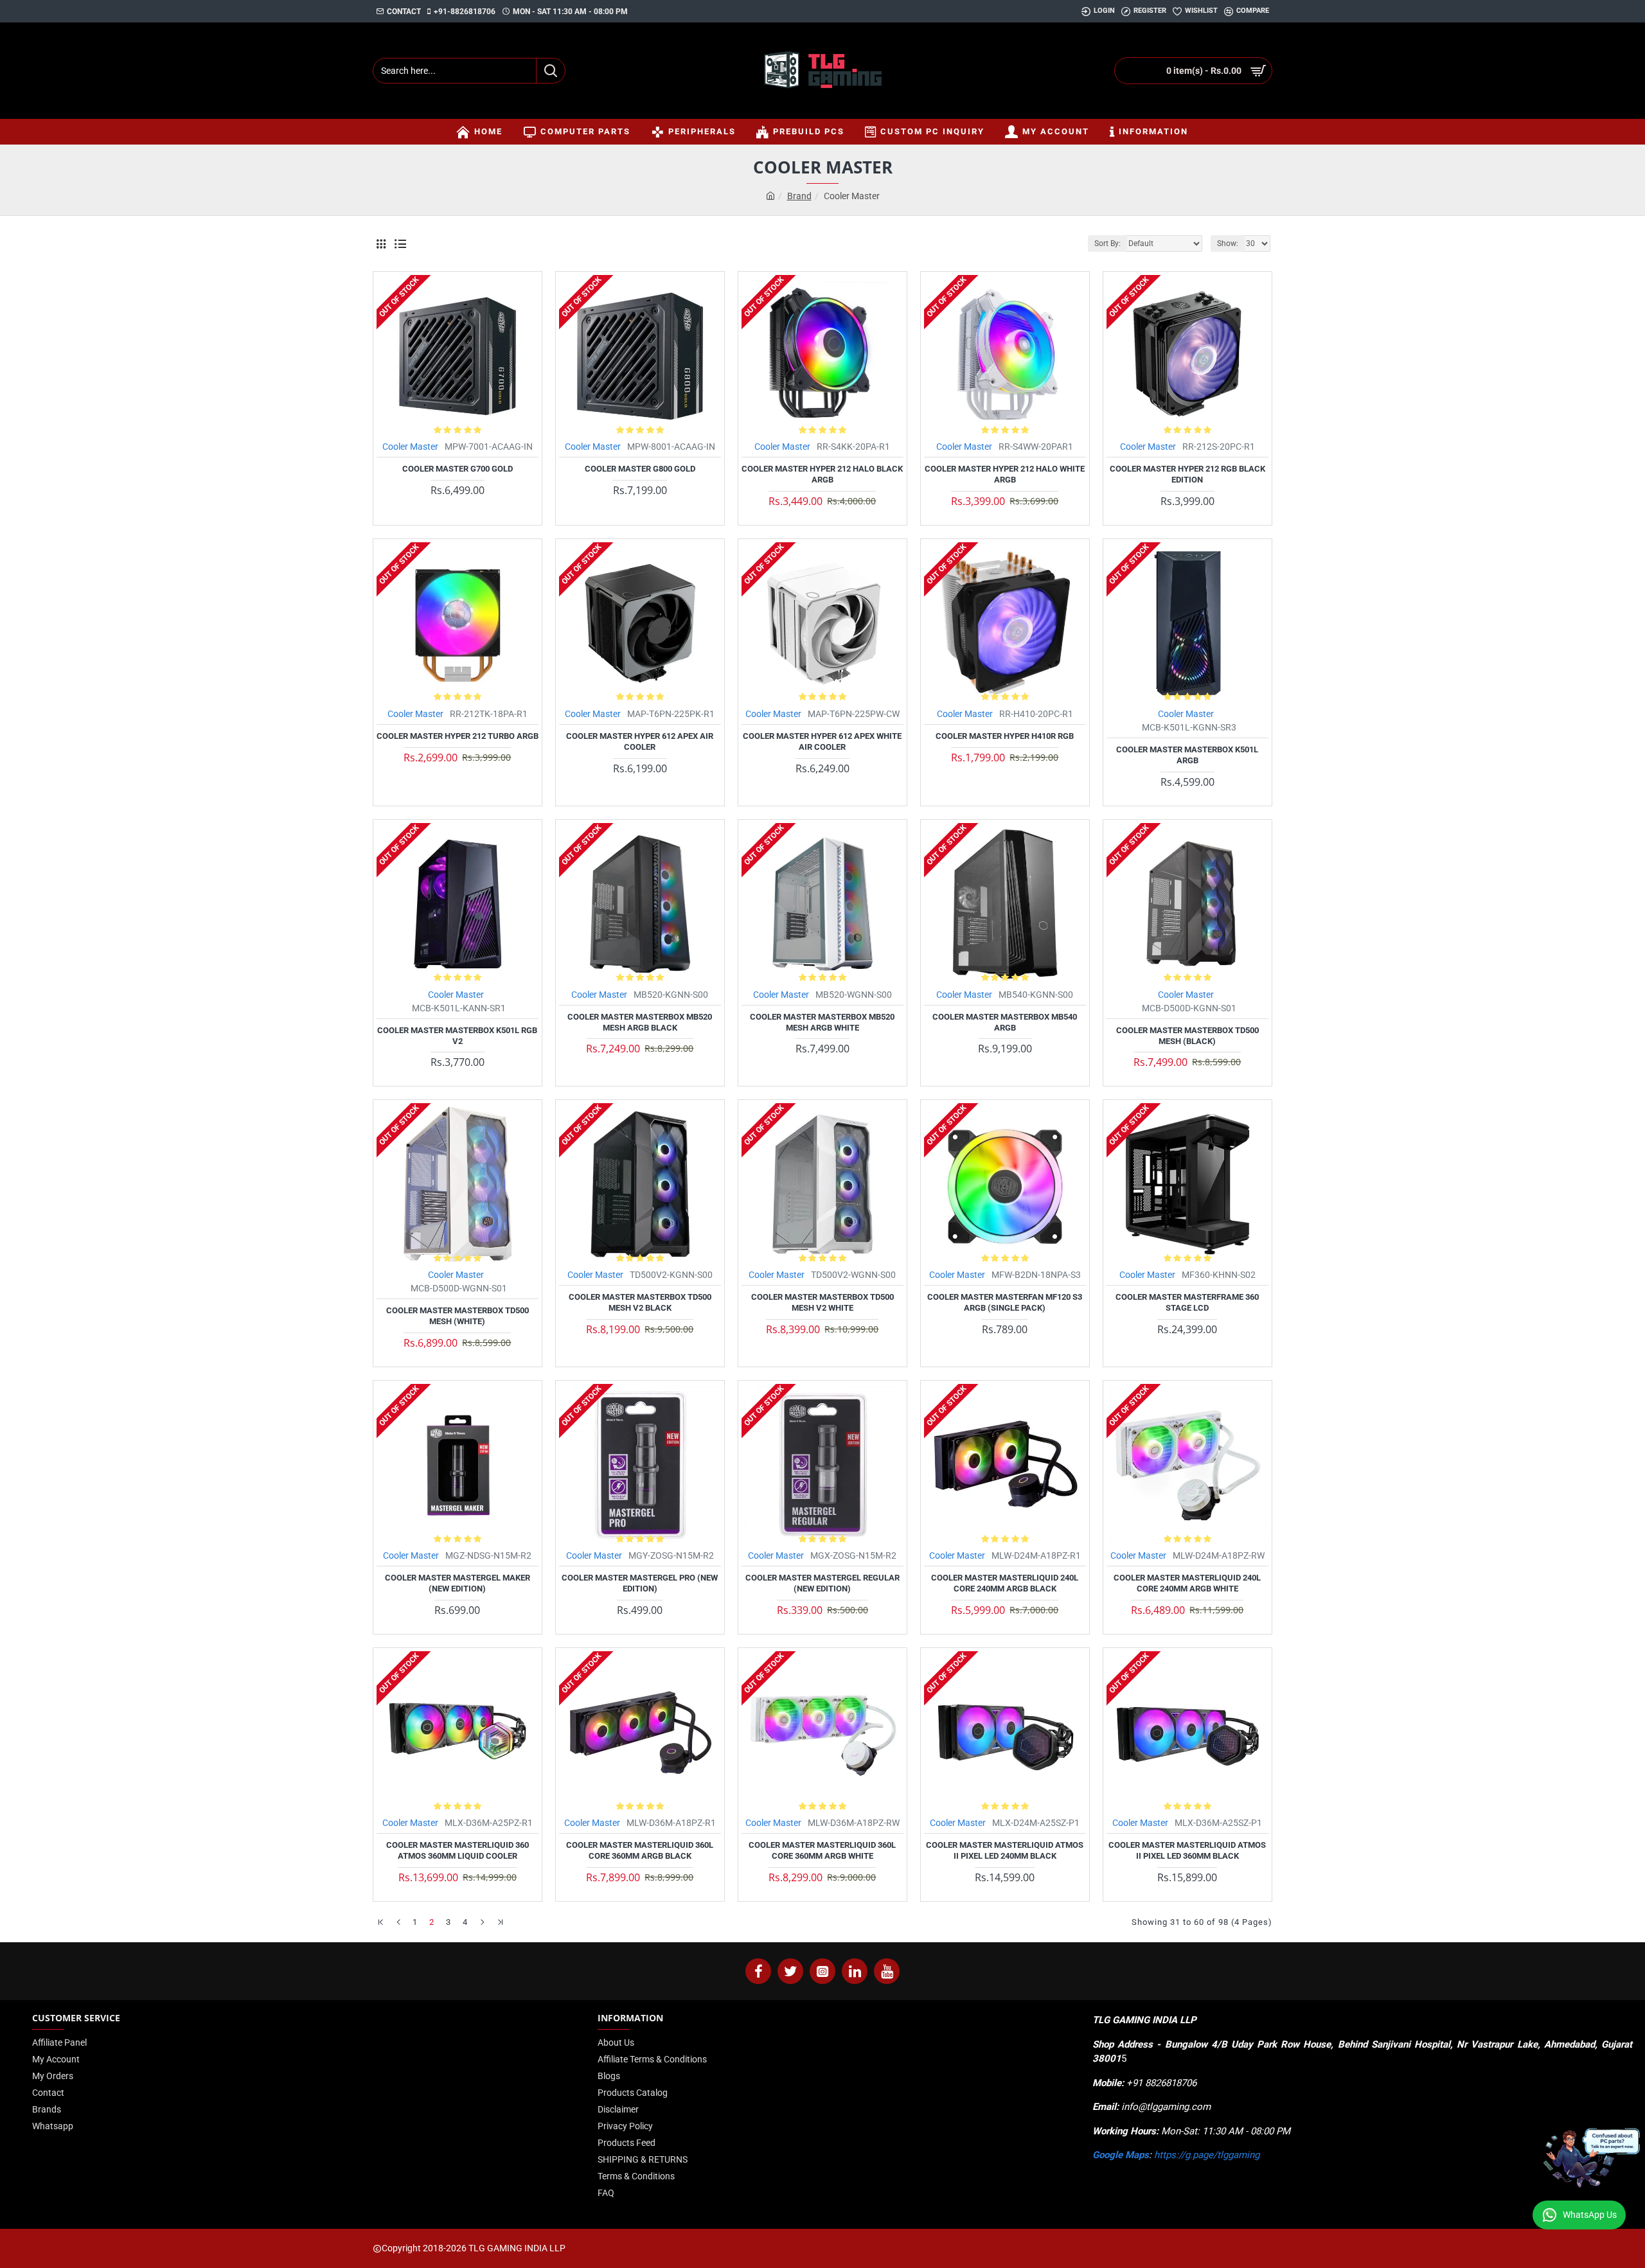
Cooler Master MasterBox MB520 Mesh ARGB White (822, 1022)
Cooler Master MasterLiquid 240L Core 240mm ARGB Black (1005, 1583)
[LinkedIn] (855, 1971)
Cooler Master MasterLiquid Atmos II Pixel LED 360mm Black (1187, 1850)
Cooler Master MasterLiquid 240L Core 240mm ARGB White (1187, 1583)
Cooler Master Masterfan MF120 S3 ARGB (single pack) (1005, 1302)
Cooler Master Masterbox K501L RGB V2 (457, 1036)
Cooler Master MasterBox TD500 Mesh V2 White (822, 1302)
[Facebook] (758, 1971)
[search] (550, 71)
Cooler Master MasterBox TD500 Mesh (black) (1187, 1036)
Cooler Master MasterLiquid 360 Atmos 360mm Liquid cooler (458, 1850)
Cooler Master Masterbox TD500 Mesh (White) (458, 1316)
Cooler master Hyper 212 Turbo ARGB (458, 736)
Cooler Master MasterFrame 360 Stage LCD (1187, 1302)
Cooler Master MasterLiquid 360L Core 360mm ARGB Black (640, 1850)
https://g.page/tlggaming (1207, 2155)
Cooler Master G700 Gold (458, 469)
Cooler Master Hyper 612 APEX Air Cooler (640, 741)
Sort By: (1107, 244)
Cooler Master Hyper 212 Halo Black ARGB (822, 474)
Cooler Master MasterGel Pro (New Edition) (640, 1583)
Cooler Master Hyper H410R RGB (1005, 736)
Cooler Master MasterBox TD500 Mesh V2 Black (640, 1302)
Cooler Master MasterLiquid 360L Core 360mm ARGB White (822, 1850)
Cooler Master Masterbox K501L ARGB (1187, 755)
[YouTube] (887, 1971)
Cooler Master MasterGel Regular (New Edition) (822, 1583)
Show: (1228, 244)
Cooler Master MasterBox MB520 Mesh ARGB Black (640, 1022)
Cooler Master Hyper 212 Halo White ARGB (1005, 474)
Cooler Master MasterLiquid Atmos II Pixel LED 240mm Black (1005, 1850)
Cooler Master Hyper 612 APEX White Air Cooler (822, 741)
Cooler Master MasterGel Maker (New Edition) (458, 1583)
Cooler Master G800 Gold (640, 469)
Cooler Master (410, 447)
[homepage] (770, 196)
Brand (799, 196)
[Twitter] (790, 1971)
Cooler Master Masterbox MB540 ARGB (1005, 1022)
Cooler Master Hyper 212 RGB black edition (1187, 474)
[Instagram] (822, 1971)
